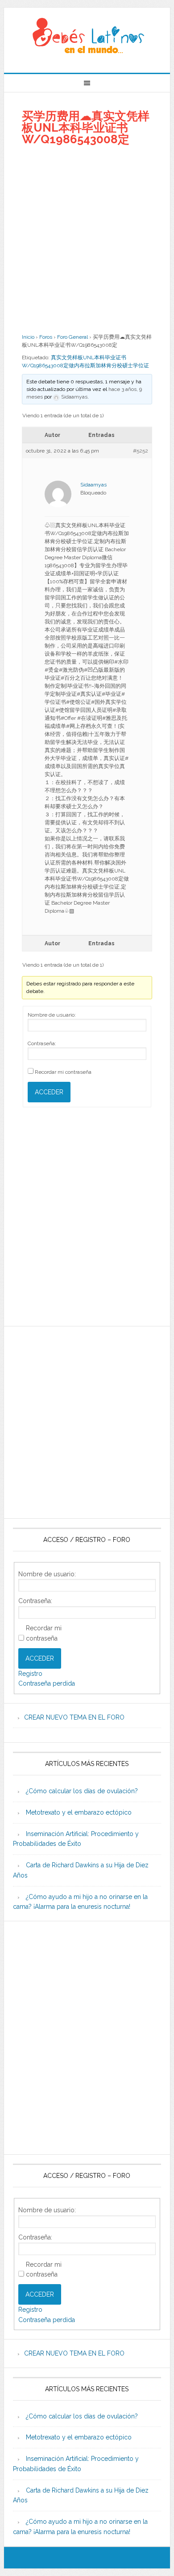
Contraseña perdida (47, 1683)
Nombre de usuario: (52, 1015)
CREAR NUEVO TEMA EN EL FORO (74, 1717)
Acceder (49, 1092)
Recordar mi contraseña (63, 1072)
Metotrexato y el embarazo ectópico (79, 1812)
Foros (46, 337)
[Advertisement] (87, 239)
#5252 (141, 451)
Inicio (28, 337)
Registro (30, 1674)
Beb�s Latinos (87, 37)
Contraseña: (42, 1043)
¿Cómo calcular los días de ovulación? (82, 1791)
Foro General (72, 337)
